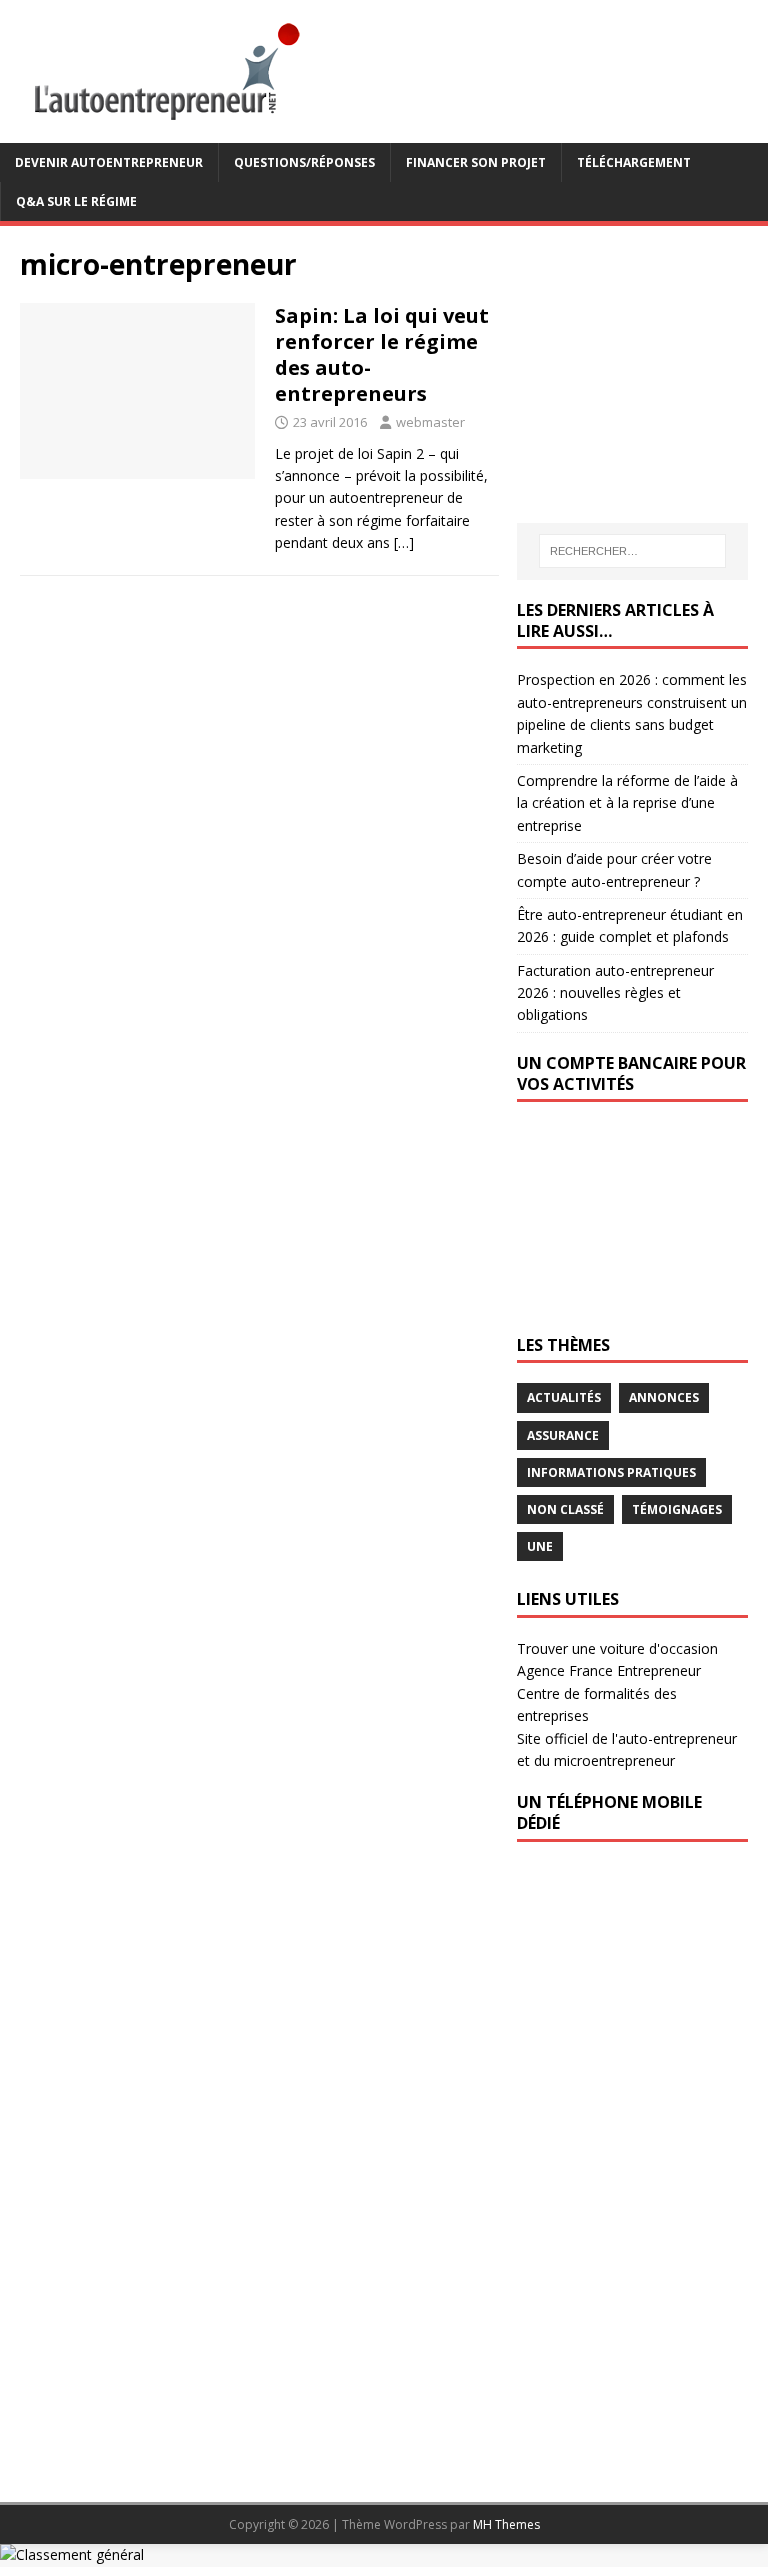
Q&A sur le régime (76, 201)
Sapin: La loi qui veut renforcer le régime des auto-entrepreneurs (382, 354)
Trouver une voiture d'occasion (617, 1648)
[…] (404, 542)
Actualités (564, 1397)
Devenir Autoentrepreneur (109, 162)
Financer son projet (476, 162)
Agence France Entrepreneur (609, 1670)
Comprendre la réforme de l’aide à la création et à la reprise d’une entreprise (627, 803)
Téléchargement (634, 162)
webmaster (430, 422)
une (540, 1546)
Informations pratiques (611, 1472)
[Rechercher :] (632, 551)
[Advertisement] (642, 371)
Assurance (563, 1435)
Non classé (565, 1509)
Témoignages (677, 1509)
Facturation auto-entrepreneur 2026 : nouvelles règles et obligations (615, 993)
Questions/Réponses (304, 162)
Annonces (664, 1397)
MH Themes (506, 2524)
